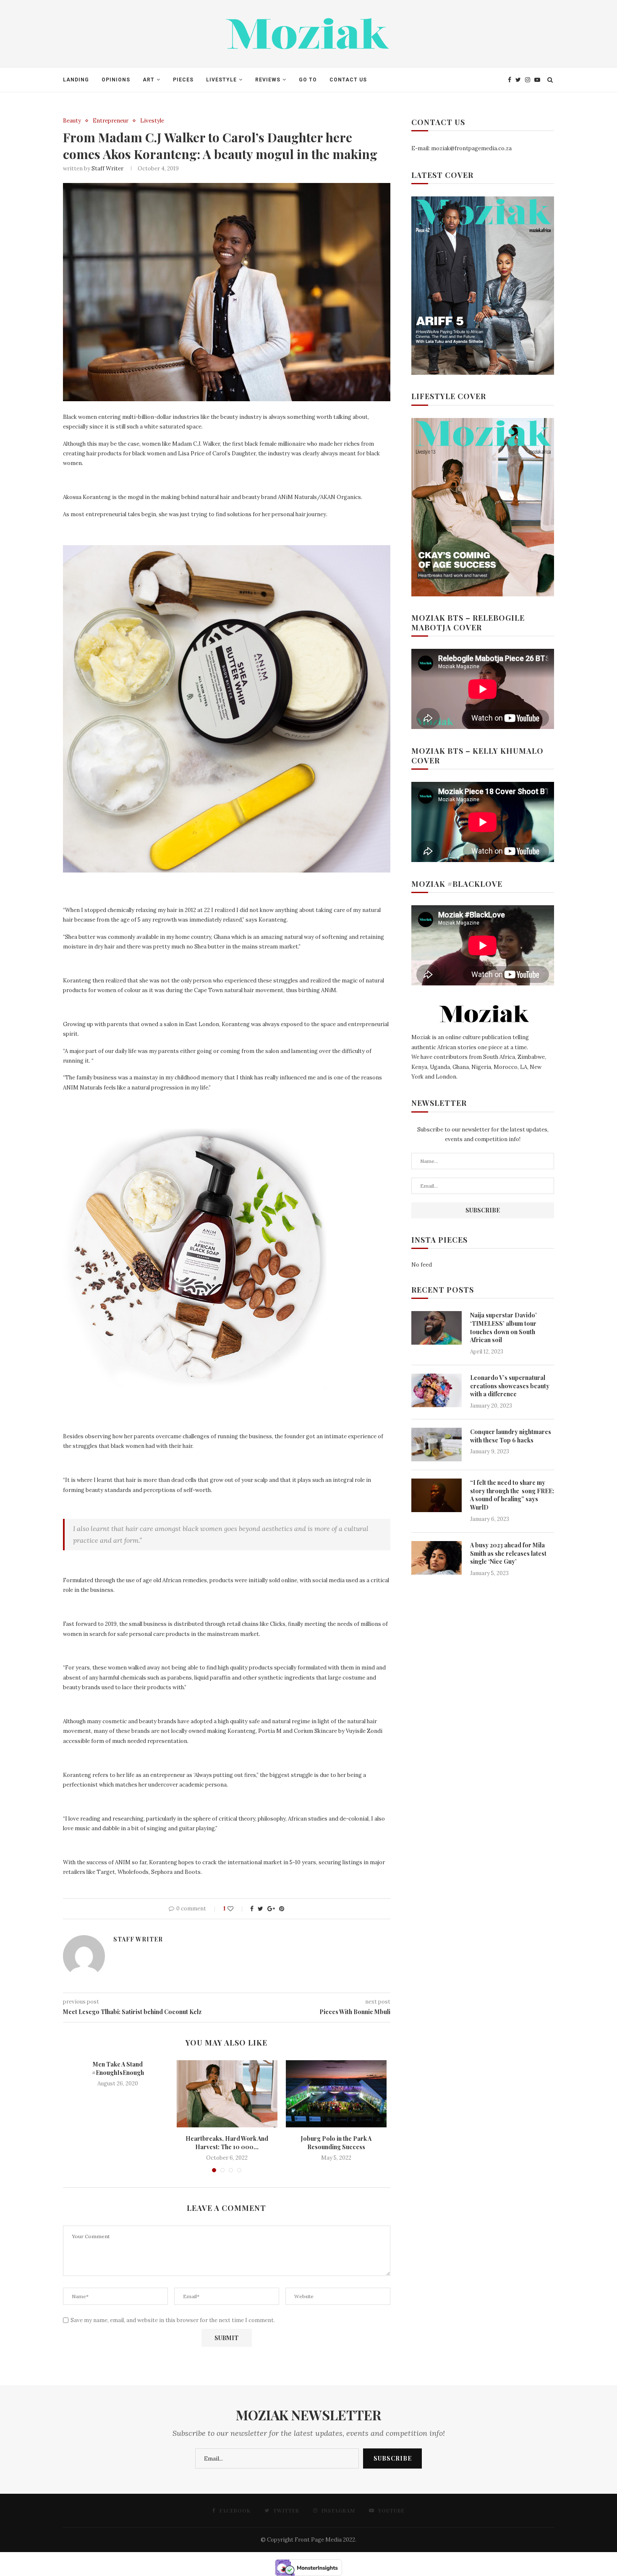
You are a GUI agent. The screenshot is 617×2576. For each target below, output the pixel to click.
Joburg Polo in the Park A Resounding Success (336, 2143)
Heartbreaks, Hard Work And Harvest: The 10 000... (227, 2143)
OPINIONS (116, 80)
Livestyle (152, 121)
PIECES (183, 80)
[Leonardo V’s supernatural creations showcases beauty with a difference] (437, 1390)
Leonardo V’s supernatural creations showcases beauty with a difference (510, 1386)
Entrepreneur (111, 121)
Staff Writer (107, 169)
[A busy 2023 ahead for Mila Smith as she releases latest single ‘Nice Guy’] (437, 1558)
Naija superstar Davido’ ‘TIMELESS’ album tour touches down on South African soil (503, 1327)
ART (149, 80)
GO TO (308, 80)
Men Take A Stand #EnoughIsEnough (118, 2068)
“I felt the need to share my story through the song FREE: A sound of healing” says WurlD (512, 1495)
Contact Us (348, 80)
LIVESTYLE (221, 80)
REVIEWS (268, 80)
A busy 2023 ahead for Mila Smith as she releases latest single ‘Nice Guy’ (508, 1553)
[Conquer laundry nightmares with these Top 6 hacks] (437, 1445)
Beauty (72, 121)
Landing (76, 80)
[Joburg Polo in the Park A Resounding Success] (336, 2094)
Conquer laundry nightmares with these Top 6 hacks (511, 1436)
